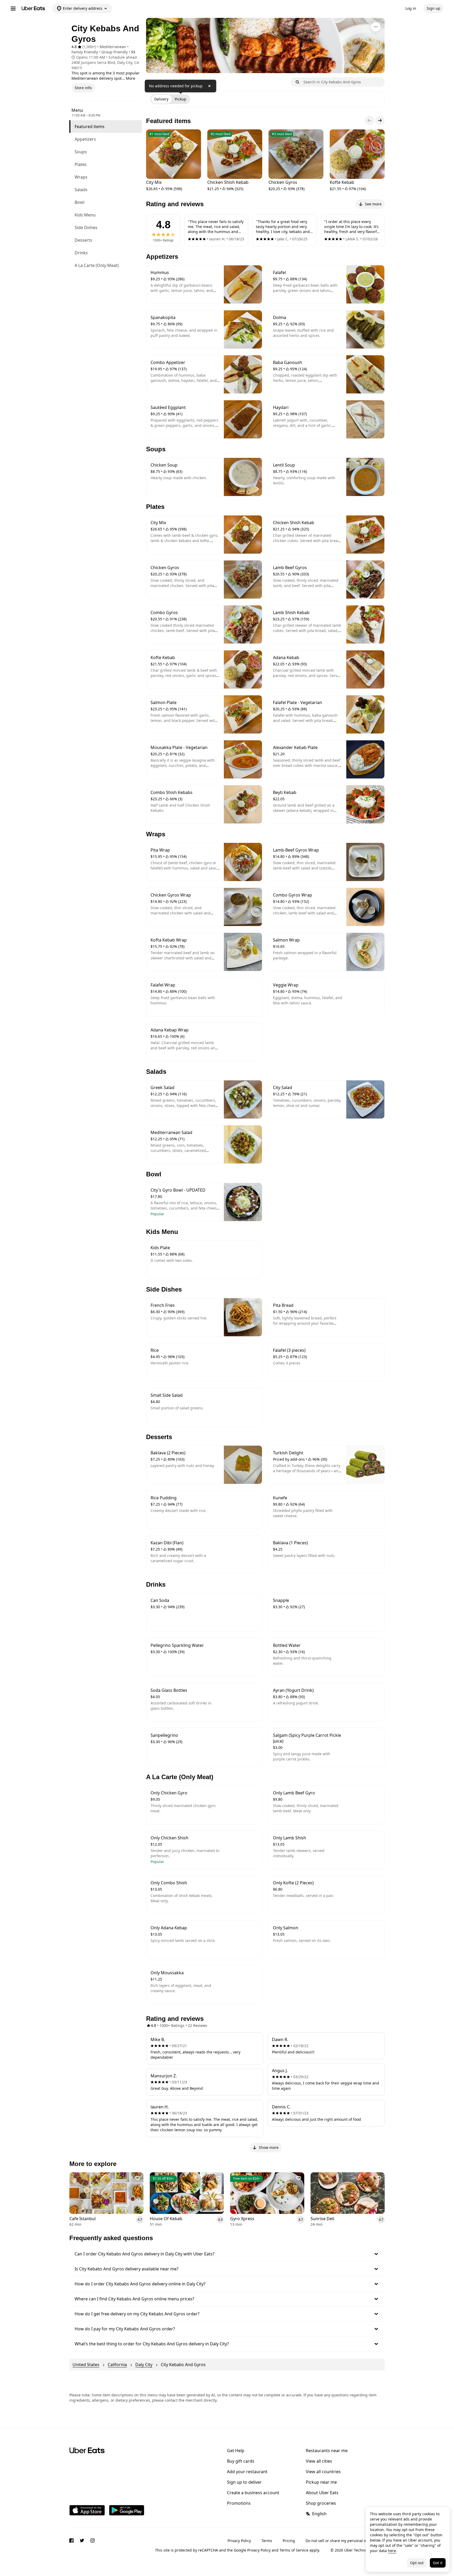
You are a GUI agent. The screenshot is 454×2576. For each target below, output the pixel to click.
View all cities (319, 2461)
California (117, 2365)
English (319, 2514)
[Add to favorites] (138, 2178)
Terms (267, 2541)
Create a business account (253, 2493)
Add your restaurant (247, 2472)
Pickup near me (321, 2482)
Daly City (144, 2365)
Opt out (417, 2563)
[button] (227, 2254)
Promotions (239, 2503)
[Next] (380, 120)
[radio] (161, 99)
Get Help (236, 2451)
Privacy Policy (239, 2541)
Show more (269, 2147)
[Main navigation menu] (13, 8)
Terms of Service (294, 2550)
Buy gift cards (241, 2461)
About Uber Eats (322, 2493)
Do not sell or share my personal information (345, 2541)
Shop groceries (321, 2503)
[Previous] (369, 120)
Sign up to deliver (244, 2482)
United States (86, 2365)
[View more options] (376, 27)
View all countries (323, 2472)
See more (373, 204)
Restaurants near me (327, 2451)
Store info (83, 88)
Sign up (434, 8)
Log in (411, 8)
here (392, 2551)
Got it (438, 2563)
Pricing (289, 2541)
